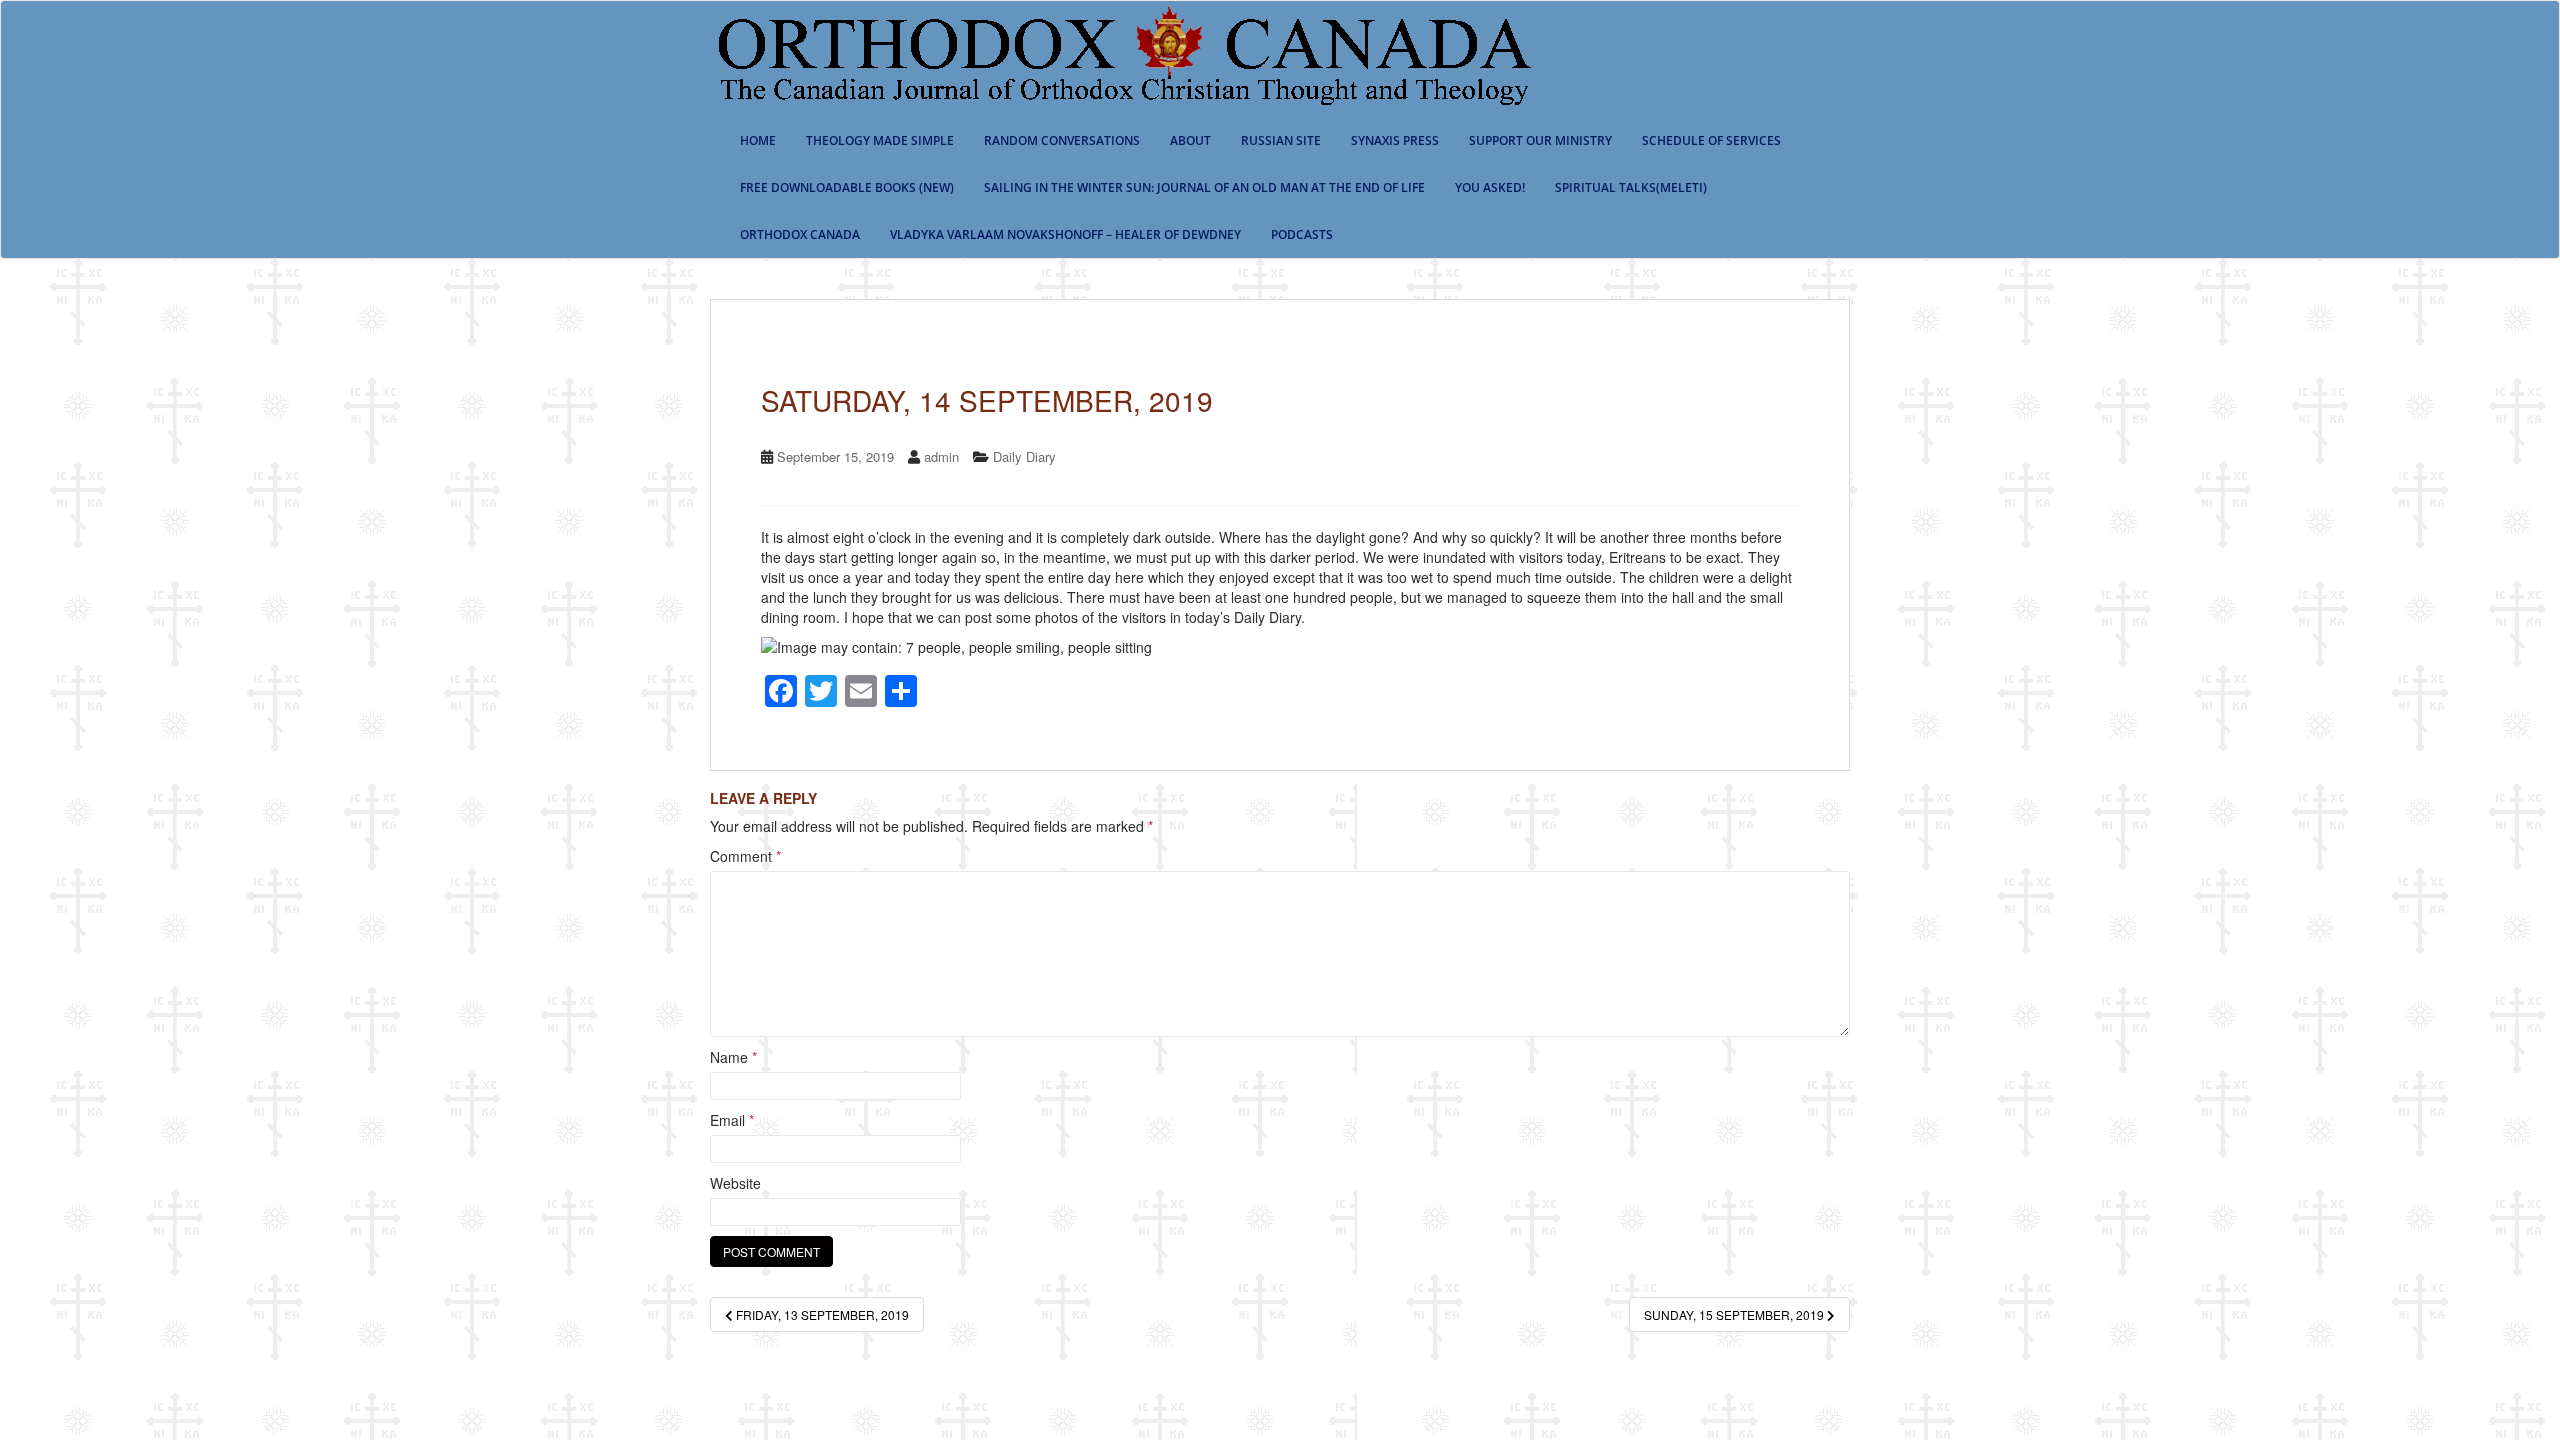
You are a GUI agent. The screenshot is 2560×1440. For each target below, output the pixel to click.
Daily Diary (1024, 456)
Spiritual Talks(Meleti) (1631, 187)
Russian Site (1281, 140)
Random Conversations (1062, 140)
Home (758, 140)
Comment (745, 856)
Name (733, 1057)
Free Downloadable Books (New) (847, 187)
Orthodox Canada (800, 234)
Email (732, 1120)
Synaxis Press (1395, 140)
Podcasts (1302, 234)
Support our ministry (1540, 140)
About (1190, 140)
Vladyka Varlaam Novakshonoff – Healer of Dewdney (1065, 234)
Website (735, 1183)
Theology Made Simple (880, 140)
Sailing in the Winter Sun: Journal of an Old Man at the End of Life (1204, 187)
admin (941, 456)
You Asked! (1490, 187)
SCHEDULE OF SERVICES (1711, 140)
